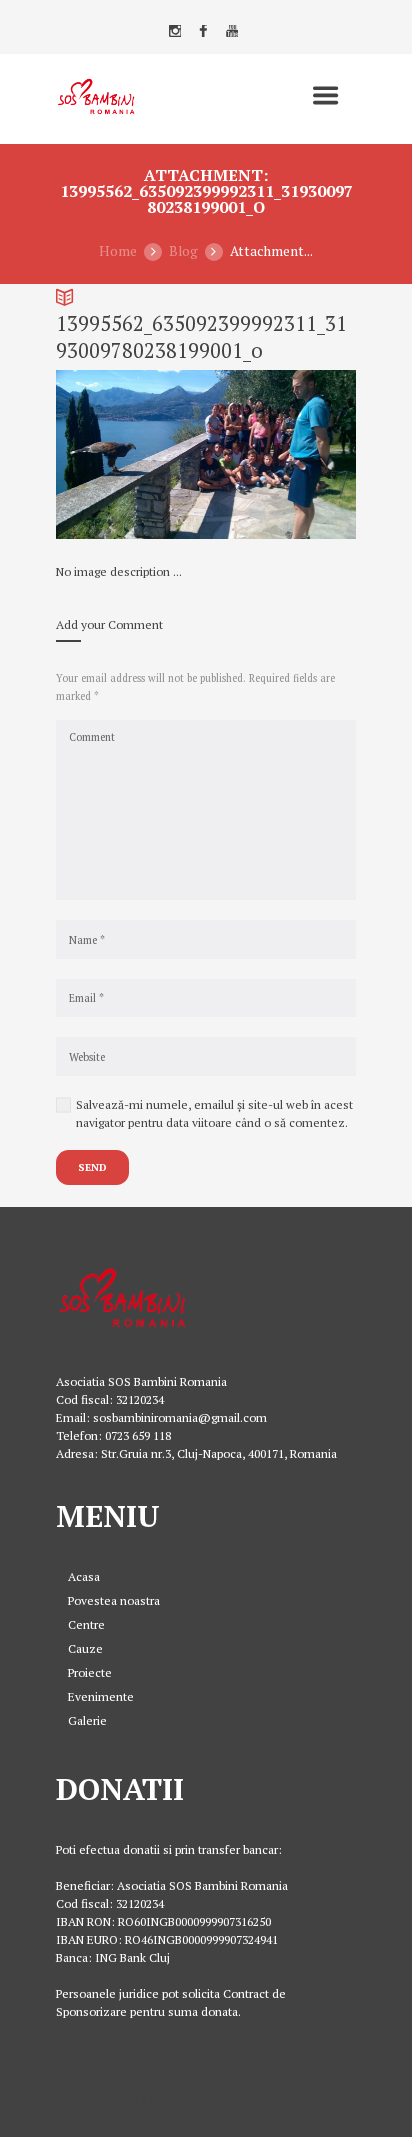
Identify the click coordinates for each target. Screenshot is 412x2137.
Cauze (85, 1648)
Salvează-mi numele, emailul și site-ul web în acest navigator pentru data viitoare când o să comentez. (214, 1113)
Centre (86, 1624)
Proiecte (90, 1672)
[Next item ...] (281, 455)
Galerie (87, 1720)
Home (118, 251)
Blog (183, 251)
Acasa (84, 1576)
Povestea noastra (114, 1600)
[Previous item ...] (131, 455)
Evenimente (101, 1696)
